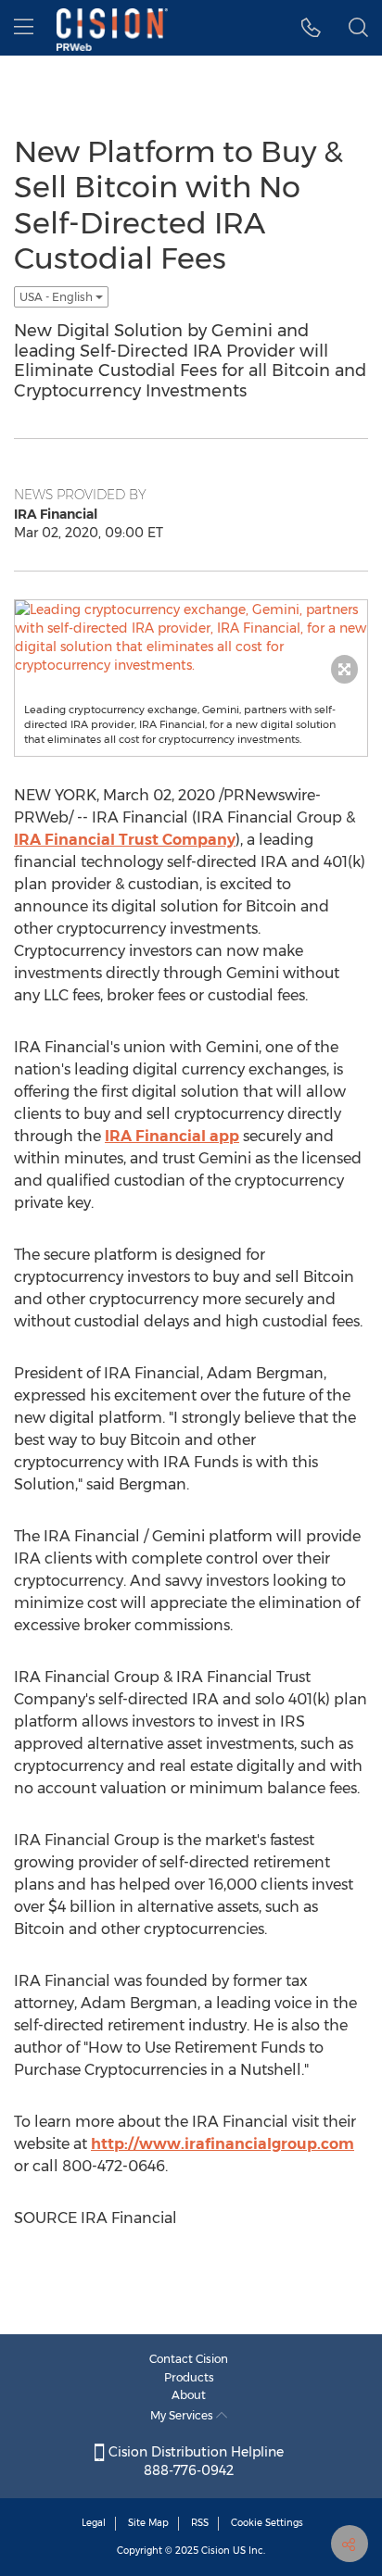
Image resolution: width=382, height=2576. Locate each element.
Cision (216, 2551)
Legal (94, 2523)
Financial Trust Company (125, 840)
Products (189, 2377)
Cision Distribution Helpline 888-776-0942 (194, 2461)
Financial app (172, 1136)
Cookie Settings (267, 2523)
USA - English (57, 297)
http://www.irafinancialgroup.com (223, 2144)
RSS (200, 2523)
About (189, 2395)
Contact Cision (189, 2359)
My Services (183, 2415)
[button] (311, 28)
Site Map (148, 2523)
